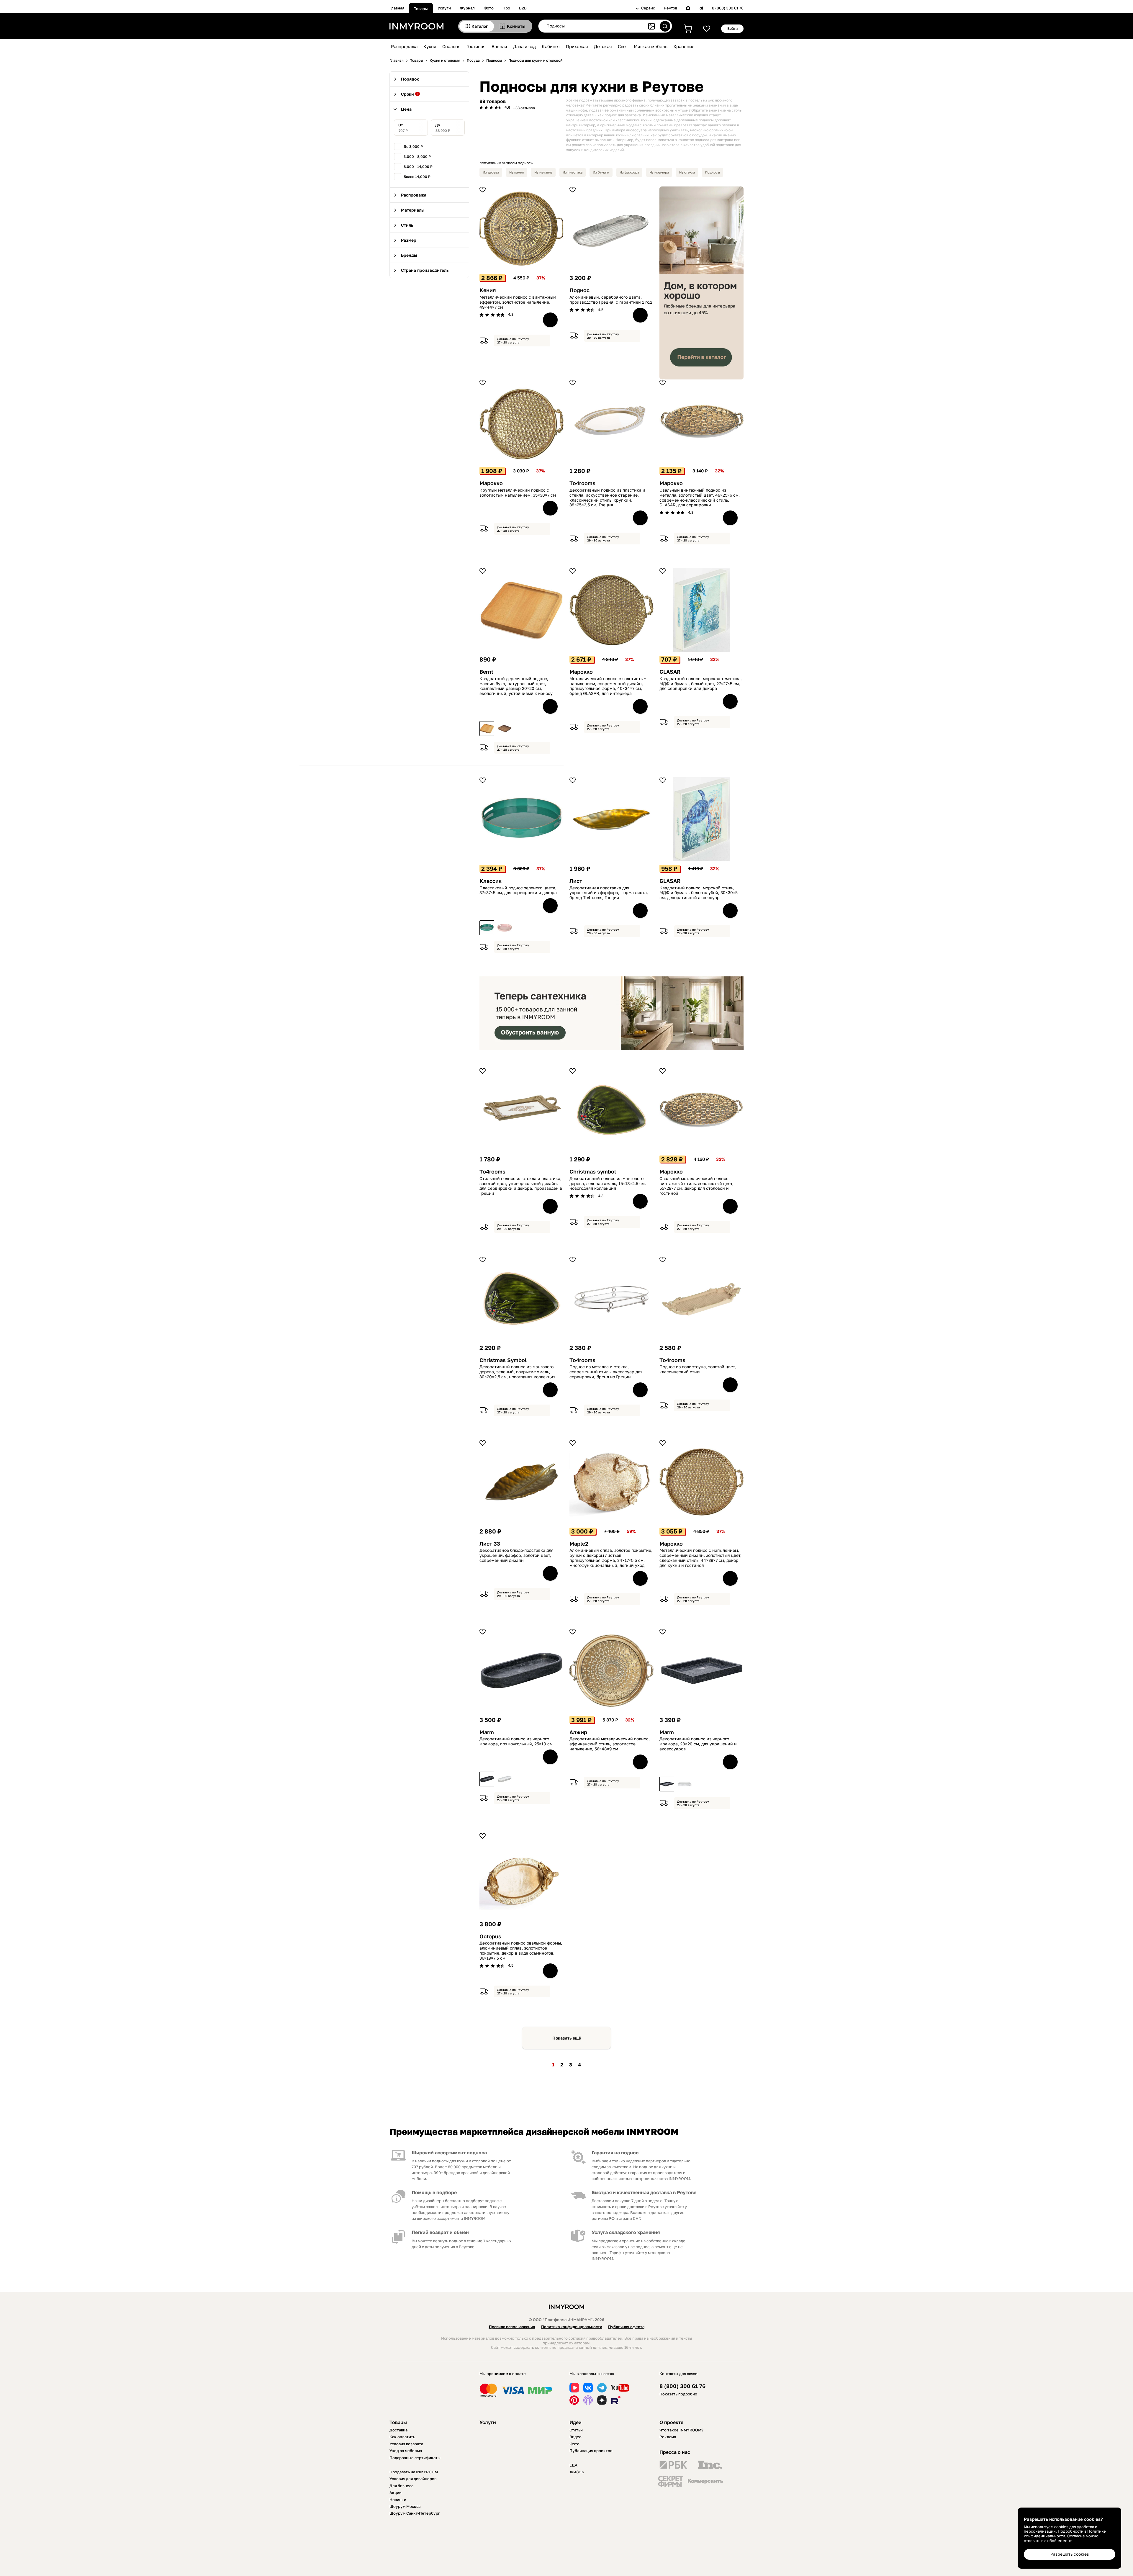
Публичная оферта (626, 2327)
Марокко (491, 483)
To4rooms (582, 483)
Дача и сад (524, 46)
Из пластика (573, 172)
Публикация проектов (591, 2451)
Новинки (398, 2500)
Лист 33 (490, 1544)
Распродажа (404, 46)
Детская (603, 46)
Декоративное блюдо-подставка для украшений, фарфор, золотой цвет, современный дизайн (516, 1555)
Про (506, 8)
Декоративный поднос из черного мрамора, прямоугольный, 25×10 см (516, 1741)
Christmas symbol (593, 1172)
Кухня (430, 46)
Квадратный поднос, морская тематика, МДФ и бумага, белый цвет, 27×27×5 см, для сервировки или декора (701, 684)
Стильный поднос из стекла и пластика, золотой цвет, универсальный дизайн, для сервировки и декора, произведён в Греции (521, 1186)
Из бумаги (601, 172)
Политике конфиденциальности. (1065, 2534)
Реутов (671, 8)
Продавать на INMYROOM (414, 2472)
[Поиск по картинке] (651, 26)
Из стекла (687, 172)
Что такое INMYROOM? (681, 2430)
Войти (732, 28)
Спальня (451, 46)
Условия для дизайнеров (413, 2479)
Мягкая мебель (651, 46)
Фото (489, 8)
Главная (397, 8)
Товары (421, 9)
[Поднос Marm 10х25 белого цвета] (505, 1779)
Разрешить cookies (1070, 2554)
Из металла (543, 172)
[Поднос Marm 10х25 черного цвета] (487, 1779)
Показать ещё (567, 2038)
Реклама (668, 2437)
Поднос (579, 290)
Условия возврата (406, 2444)
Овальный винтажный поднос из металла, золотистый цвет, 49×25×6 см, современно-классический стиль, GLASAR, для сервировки (700, 497)
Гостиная (476, 46)
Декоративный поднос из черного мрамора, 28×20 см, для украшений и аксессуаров (698, 1744)
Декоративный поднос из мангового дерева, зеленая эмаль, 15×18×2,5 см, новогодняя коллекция (608, 1184)
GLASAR (670, 672)
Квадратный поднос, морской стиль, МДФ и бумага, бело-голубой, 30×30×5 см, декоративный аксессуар (699, 893)
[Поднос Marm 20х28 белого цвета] (685, 1784)
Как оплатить (402, 2437)
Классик (491, 881)
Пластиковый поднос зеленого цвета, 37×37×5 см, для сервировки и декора (518, 890)
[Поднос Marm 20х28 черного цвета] (667, 1784)
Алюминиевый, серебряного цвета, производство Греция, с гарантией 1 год (611, 300)
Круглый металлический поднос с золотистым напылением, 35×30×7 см (518, 493)
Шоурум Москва (405, 2506)
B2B (523, 8)
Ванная (499, 46)
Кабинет (551, 46)
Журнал (467, 8)
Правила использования (512, 2327)
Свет (623, 46)
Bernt (486, 672)
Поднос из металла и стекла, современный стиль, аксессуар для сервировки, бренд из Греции (606, 1372)
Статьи (576, 2430)
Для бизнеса (401, 2486)
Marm (487, 1732)
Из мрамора (659, 172)
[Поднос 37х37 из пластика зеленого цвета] (487, 928)
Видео (575, 2437)
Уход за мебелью (406, 2451)
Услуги (444, 8)
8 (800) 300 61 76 (728, 8)
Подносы (713, 172)
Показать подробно (678, 2394)
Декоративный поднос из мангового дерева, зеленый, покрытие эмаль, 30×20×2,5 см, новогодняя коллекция (518, 1372)
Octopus (490, 1936)
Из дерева (491, 172)
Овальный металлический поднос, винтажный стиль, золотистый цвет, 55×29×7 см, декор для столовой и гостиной (696, 1186)
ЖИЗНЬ (577, 2472)
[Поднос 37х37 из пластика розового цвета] (505, 928)
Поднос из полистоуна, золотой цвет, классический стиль (698, 1369)
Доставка (398, 2430)
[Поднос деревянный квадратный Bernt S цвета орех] (505, 729)
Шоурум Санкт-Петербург (415, 2513)
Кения (488, 290)
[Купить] (550, 320)
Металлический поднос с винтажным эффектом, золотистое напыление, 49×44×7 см (518, 302)
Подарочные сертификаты (415, 2458)
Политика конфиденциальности (572, 2327)
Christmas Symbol (503, 1360)
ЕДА (573, 2465)
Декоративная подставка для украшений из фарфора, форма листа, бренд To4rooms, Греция (609, 893)
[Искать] (665, 26)
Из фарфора (629, 172)
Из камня (517, 172)
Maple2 (579, 1544)
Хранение (684, 46)
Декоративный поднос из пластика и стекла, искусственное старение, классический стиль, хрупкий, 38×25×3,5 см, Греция (607, 497)
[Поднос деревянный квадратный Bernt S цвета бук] (487, 729)
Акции (396, 2492)
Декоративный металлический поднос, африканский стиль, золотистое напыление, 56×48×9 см (610, 1744)
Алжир (578, 1732)
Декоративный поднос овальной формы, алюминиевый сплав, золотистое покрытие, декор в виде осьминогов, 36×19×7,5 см (521, 1950)
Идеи (575, 2422)
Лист (576, 881)
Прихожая (577, 46)
